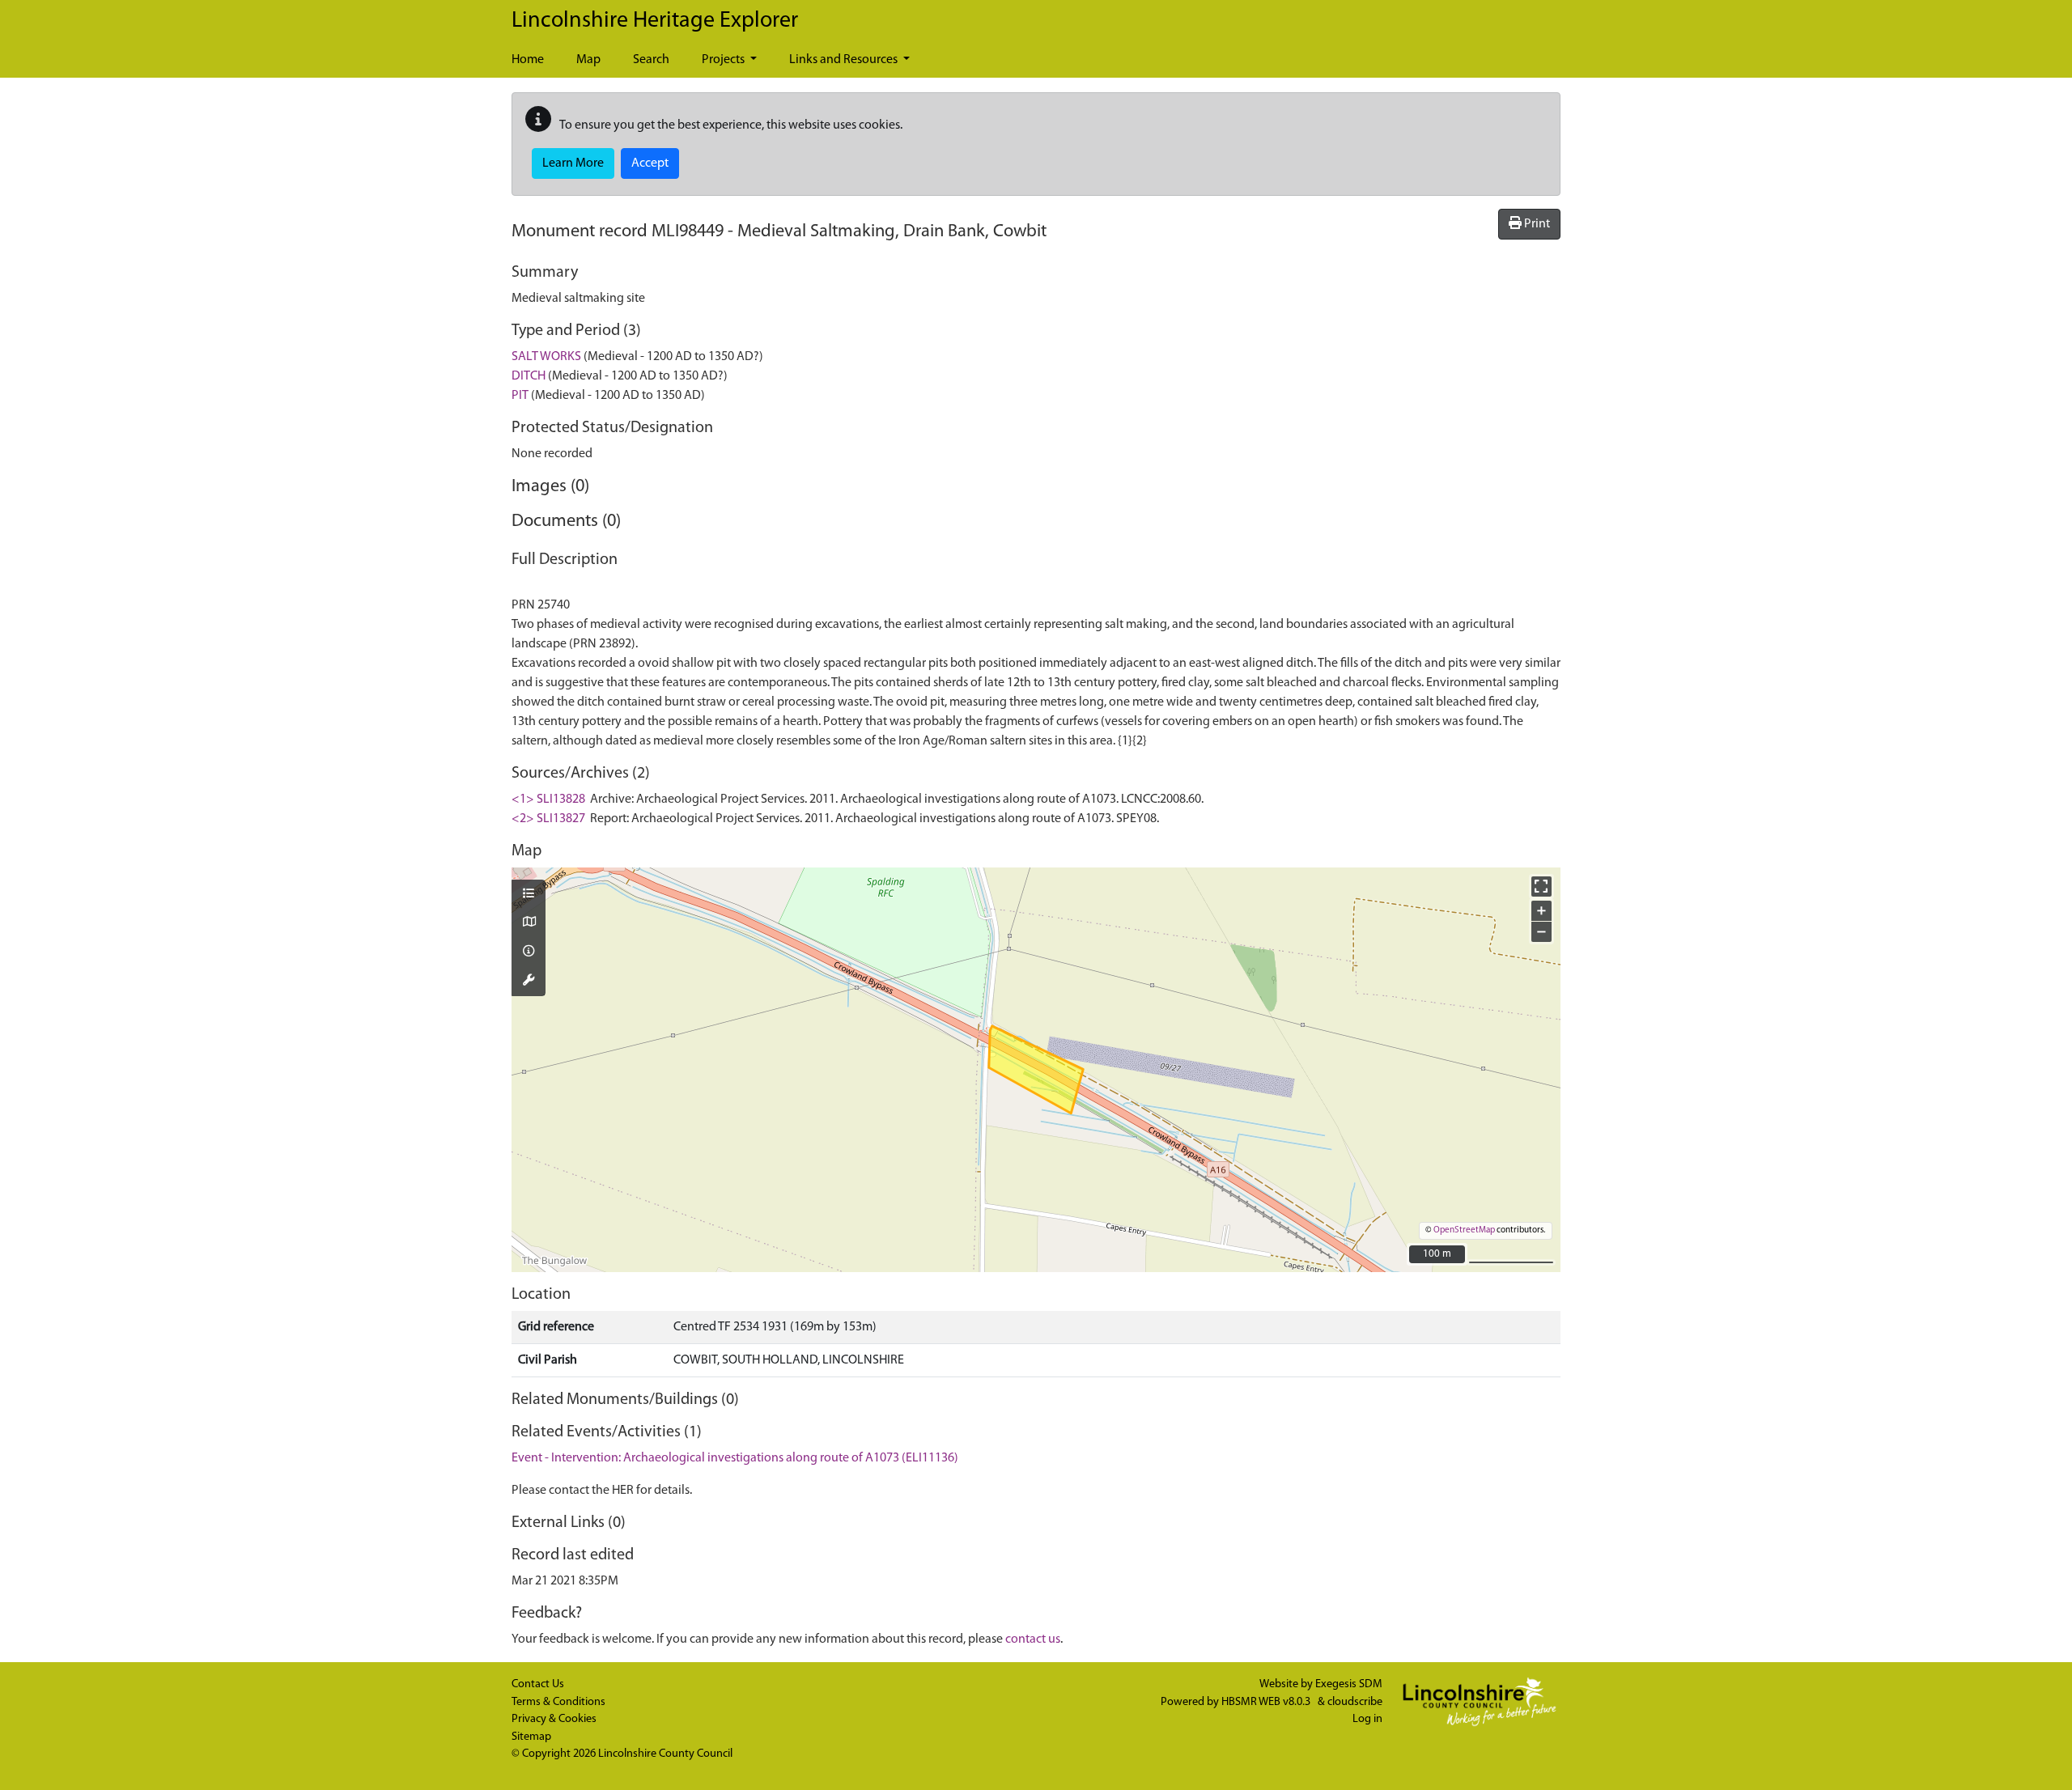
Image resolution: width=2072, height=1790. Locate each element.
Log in (1367, 1719)
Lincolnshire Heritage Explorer (655, 21)
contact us (1033, 1639)
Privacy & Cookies (554, 1719)
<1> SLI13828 (548, 800)
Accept (650, 163)
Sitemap (531, 1737)
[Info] (529, 952)
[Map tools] (529, 982)
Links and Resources (845, 60)
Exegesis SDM (1349, 1684)
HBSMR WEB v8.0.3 (1267, 1702)
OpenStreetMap (1464, 1230)
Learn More (573, 163)
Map (588, 60)
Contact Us (538, 1684)
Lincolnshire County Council (665, 1754)
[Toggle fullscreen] (1541, 887)
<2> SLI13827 (548, 819)
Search (651, 60)
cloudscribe (1355, 1702)
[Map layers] (529, 895)
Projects (724, 60)
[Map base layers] (529, 923)
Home (528, 60)
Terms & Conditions (558, 1702)
